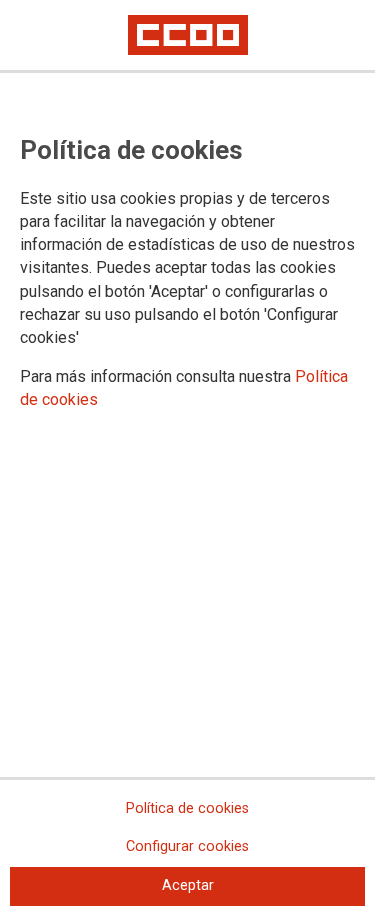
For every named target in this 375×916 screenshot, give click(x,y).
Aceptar (188, 885)
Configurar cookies (187, 846)
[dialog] (187, 458)
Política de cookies (187, 808)
